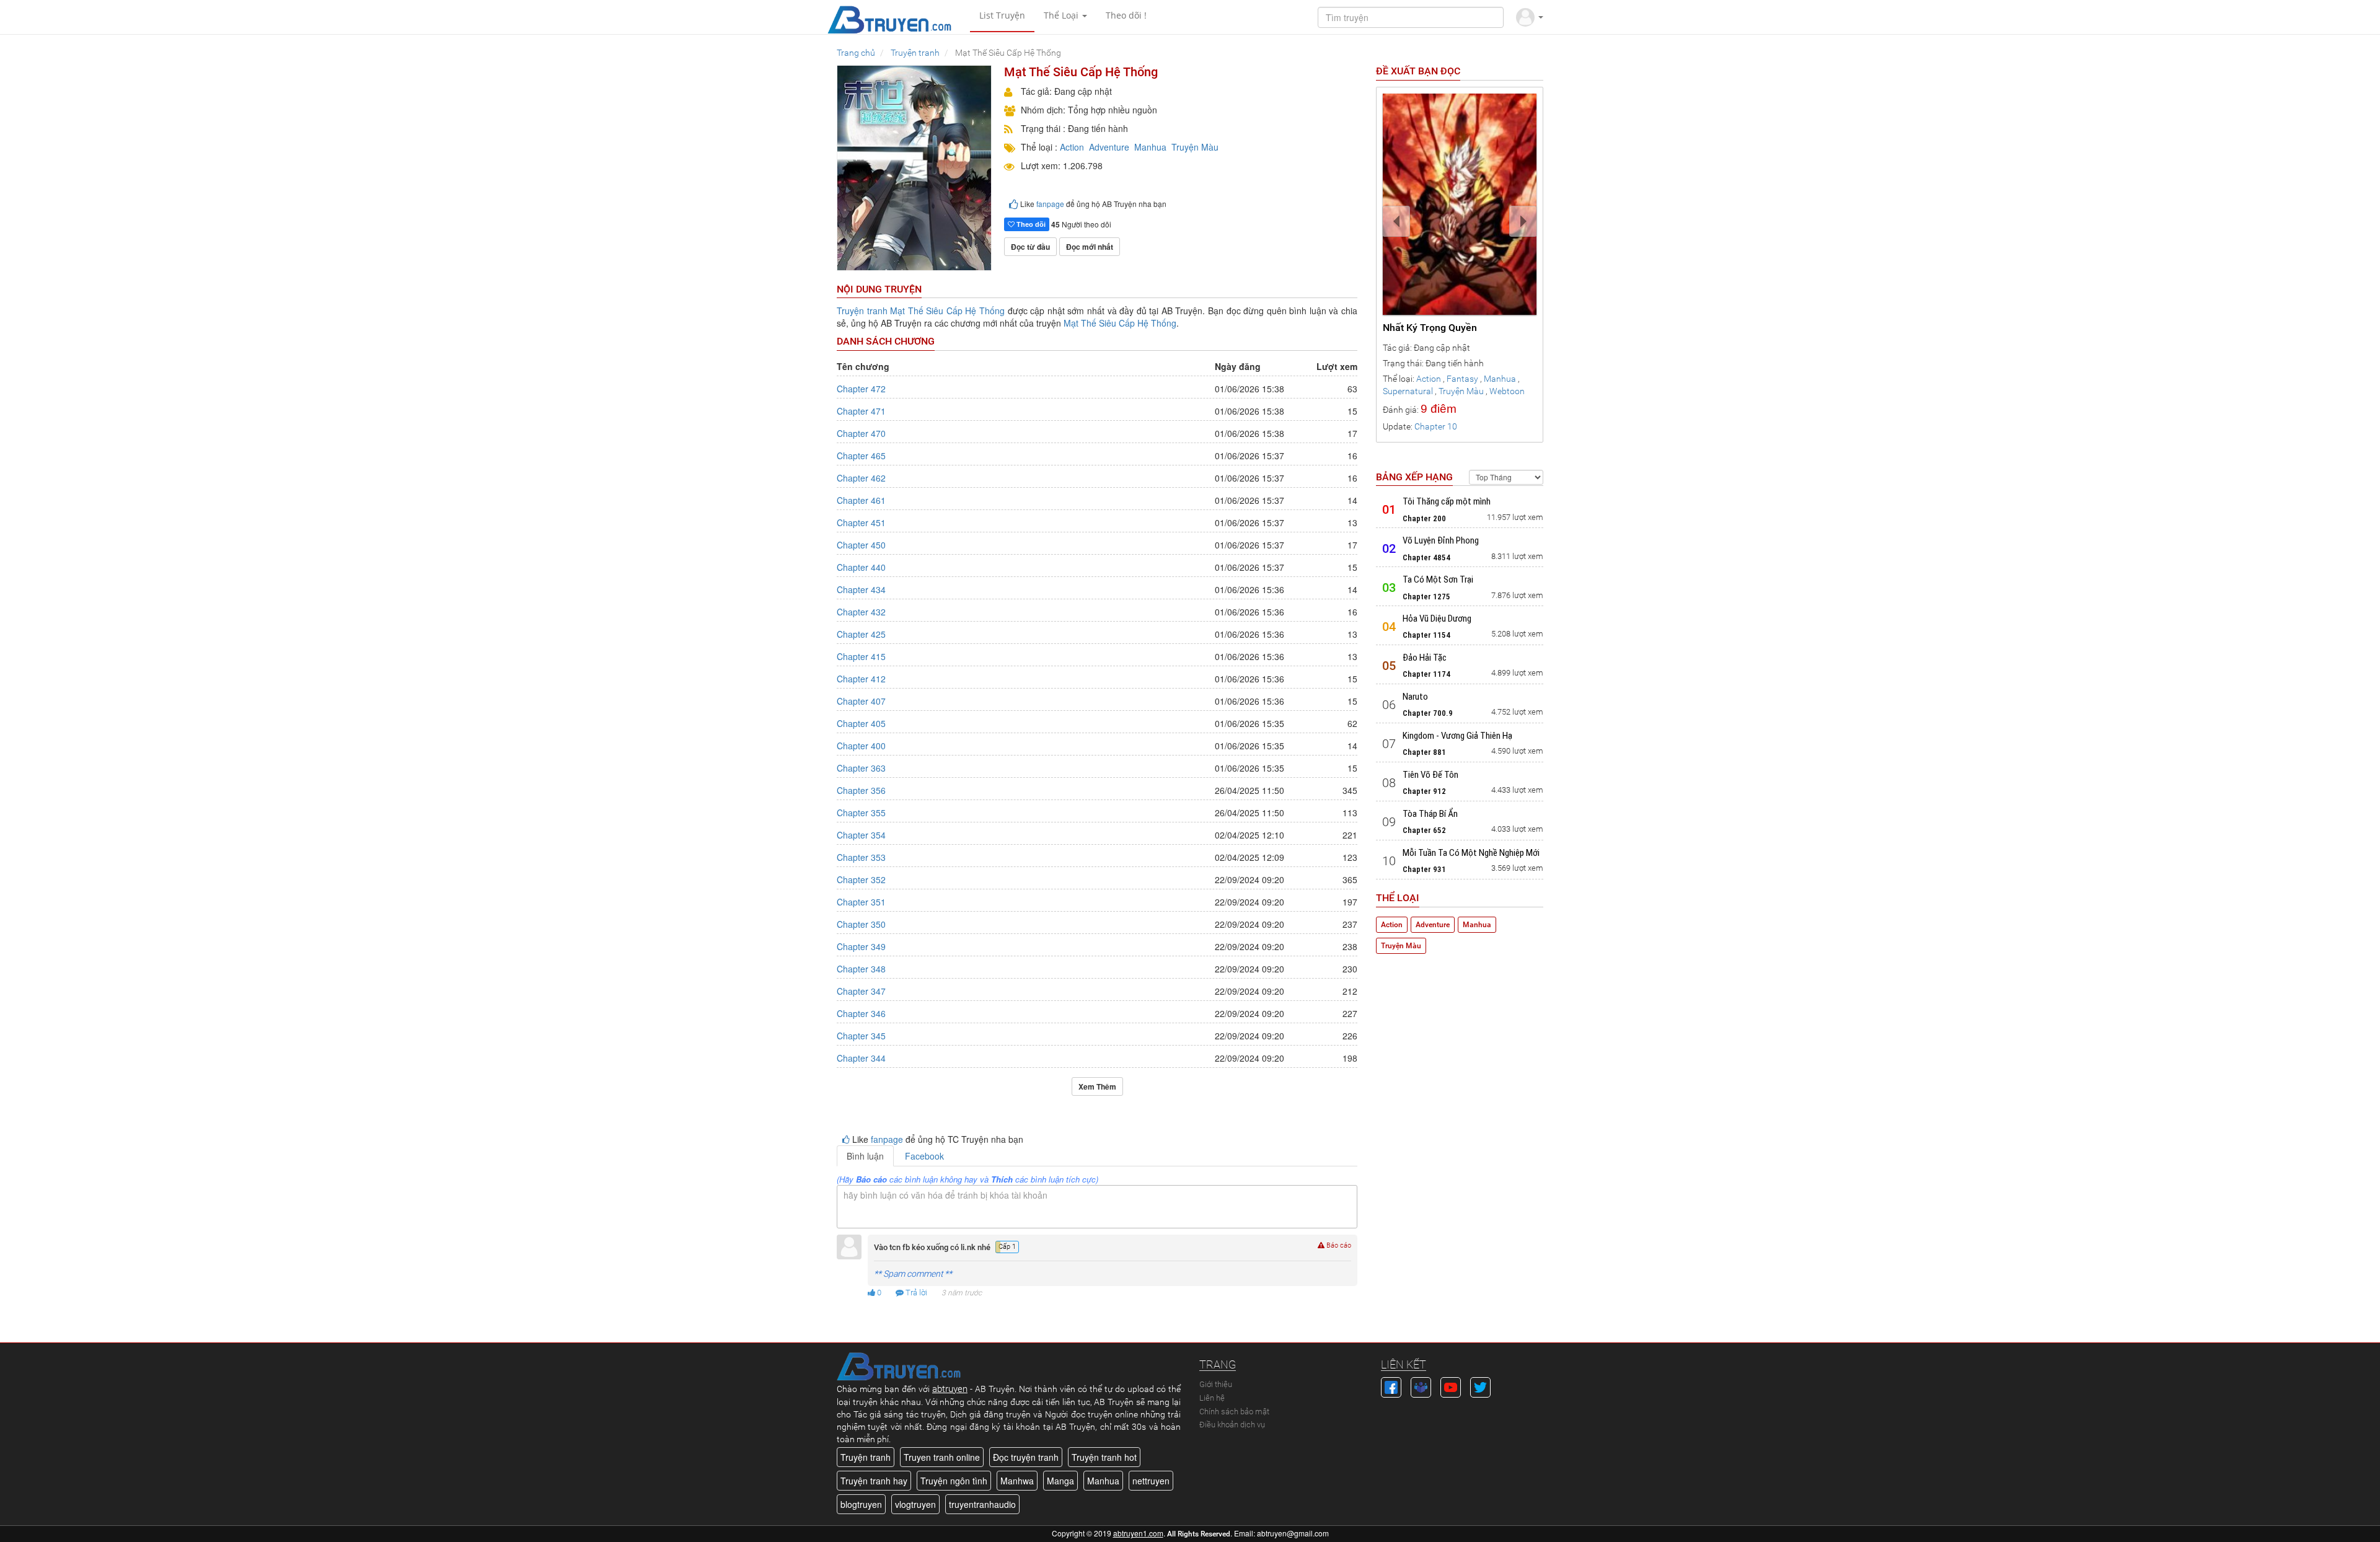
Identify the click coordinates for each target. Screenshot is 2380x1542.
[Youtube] (1451, 1386)
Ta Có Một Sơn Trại (1438, 579)
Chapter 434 (861, 589)
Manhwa (1017, 1481)
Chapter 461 (861, 500)
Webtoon (1507, 391)
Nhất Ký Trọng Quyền (1430, 328)
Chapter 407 (861, 701)
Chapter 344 (861, 1058)
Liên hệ (1212, 1398)
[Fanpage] (1391, 1386)
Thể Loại (1062, 15)
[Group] (1421, 1386)
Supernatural (1408, 391)
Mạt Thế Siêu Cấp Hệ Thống (947, 311)
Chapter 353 (861, 857)
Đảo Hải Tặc (1425, 658)
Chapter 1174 (1426, 674)
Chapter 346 (861, 1013)
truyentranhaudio (982, 1504)
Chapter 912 (1424, 791)
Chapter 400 (861, 746)
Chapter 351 (861, 902)
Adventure (1109, 147)
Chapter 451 (861, 522)
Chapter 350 (861, 924)
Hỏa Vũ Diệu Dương (1437, 619)
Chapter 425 (861, 634)
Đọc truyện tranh (1026, 1457)
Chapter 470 (861, 433)
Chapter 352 (861, 879)
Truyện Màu (1195, 147)
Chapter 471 (861, 411)
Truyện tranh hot (1104, 1457)
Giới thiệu (1216, 1384)
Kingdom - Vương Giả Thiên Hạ (1457, 736)
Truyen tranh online (942, 1457)
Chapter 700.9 (1428, 713)
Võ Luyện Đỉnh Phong (1441, 540)
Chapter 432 (861, 612)
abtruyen (950, 1389)
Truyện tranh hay (874, 1481)
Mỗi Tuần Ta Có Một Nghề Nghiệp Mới (1471, 853)
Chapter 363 (861, 768)
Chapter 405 (861, 723)
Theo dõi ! (1126, 15)
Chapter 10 (1436, 426)
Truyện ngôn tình (954, 1481)
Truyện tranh (862, 311)
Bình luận (865, 1156)
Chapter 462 (861, 478)
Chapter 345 (861, 1036)
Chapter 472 (861, 389)
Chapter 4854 (1426, 557)
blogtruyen (861, 1504)
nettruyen (1151, 1481)
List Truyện (1002, 15)
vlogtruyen (915, 1504)
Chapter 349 (861, 946)
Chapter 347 (861, 991)
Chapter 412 (861, 679)
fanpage (1050, 204)
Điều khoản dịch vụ (1232, 1425)
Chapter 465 (861, 456)
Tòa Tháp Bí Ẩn (1430, 814)
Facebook (924, 1156)
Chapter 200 (1424, 518)
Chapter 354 (861, 835)
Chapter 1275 (1426, 597)
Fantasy (1462, 379)
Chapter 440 (861, 567)
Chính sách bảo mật (1234, 1412)
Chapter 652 (1424, 830)
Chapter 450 (861, 545)
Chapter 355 (861, 813)
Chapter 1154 (1426, 635)
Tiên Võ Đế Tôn (1430, 775)
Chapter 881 (1424, 752)
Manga (1060, 1481)
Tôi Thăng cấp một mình (1447, 501)
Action (1072, 147)
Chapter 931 (1424, 869)
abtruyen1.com (1138, 1533)
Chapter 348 (861, 969)
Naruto (1415, 697)
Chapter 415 (861, 656)
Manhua (1150, 147)
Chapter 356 (861, 790)
